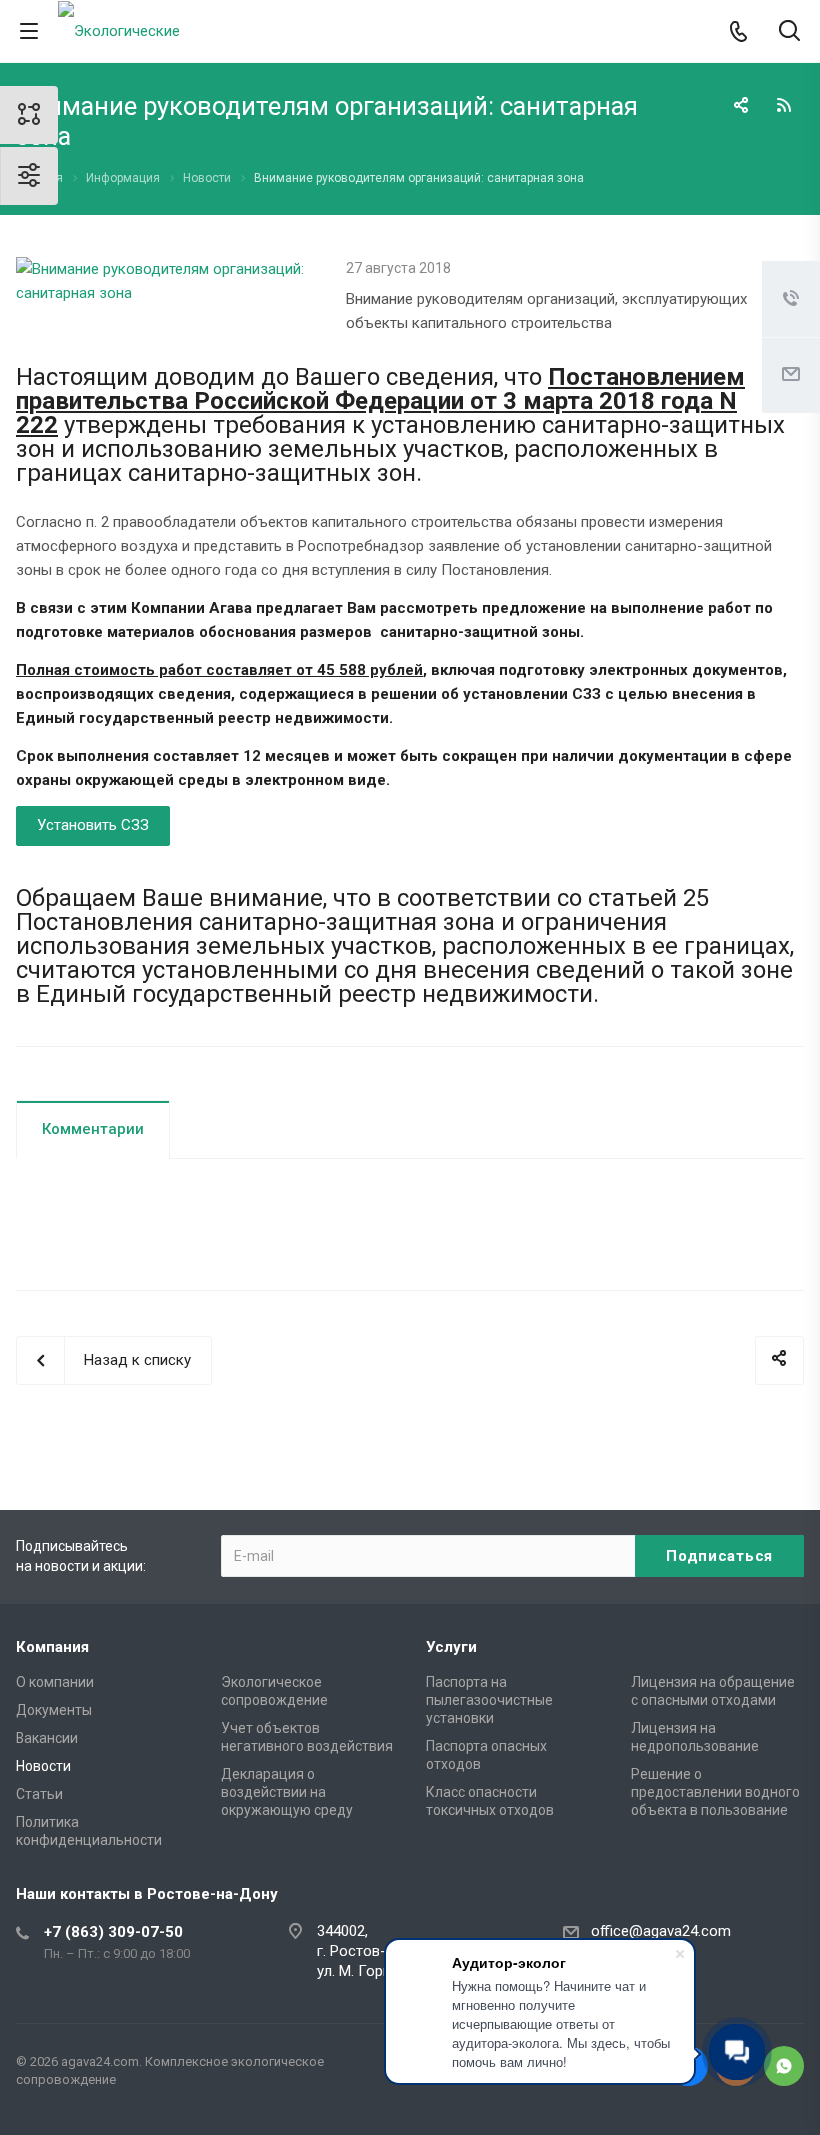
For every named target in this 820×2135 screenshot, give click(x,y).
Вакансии (47, 1738)
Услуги (451, 1647)
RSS (784, 105)
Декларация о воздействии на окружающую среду (287, 1792)
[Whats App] (784, 2066)
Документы (54, 1710)
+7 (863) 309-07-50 (113, 1932)
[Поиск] (789, 32)
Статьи (39, 1794)
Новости (43, 1766)
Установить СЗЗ (93, 825)
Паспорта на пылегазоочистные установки (489, 1700)
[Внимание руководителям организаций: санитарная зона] (166, 269)
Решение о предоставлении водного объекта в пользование (715, 1792)
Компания (52, 1647)
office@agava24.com (661, 1931)
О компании (55, 1682)
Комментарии (93, 1129)
